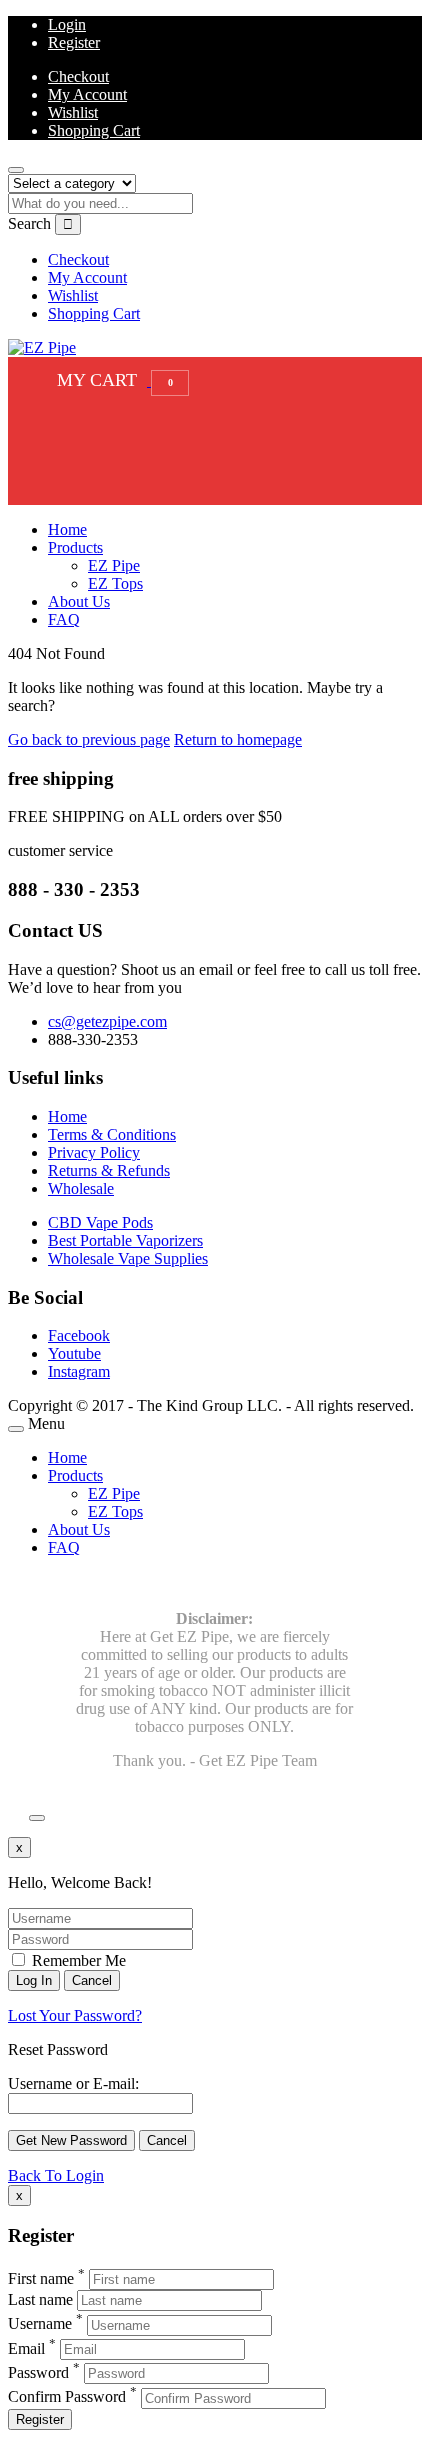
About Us (79, 601)
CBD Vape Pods (100, 1222)
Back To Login (56, 2175)
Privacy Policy (94, 1152)
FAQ (64, 619)
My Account (87, 94)
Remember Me (77, 1960)
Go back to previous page (89, 739)
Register (74, 42)
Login (67, 24)
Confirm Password (67, 2397)
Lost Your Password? (75, 2015)
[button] (118, 380)
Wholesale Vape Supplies (128, 1258)
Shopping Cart (94, 130)
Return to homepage (238, 739)
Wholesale (81, 1188)
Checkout (78, 76)
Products (75, 547)
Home (67, 529)
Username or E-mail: (73, 2083)
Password (38, 2372)
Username (40, 2324)
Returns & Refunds (109, 1170)
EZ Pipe (114, 565)
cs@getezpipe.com (107, 1021)
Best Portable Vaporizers (125, 1240)
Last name (40, 2299)
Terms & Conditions (112, 1134)
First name (41, 2278)
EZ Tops (115, 583)
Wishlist (73, 112)
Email (26, 2348)
